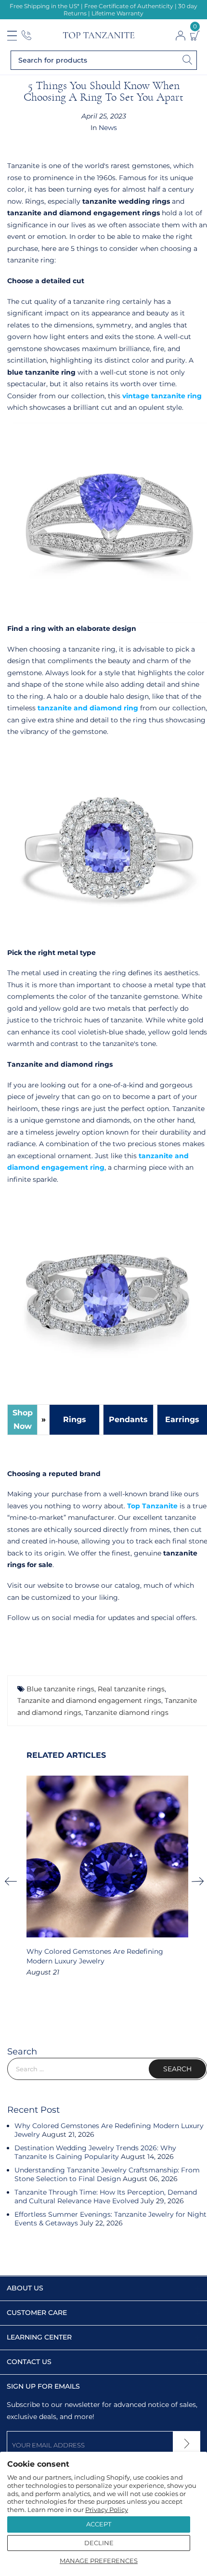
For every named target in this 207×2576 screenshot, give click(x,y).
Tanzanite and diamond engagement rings (89, 1700)
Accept (99, 2524)
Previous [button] (14, 1881)
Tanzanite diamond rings (127, 1713)
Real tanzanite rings (131, 1689)
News (108, 128)
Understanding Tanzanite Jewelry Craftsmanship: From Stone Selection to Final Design (107, 2174)
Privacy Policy (107, 2510)
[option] (107, 1877)
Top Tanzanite (152, 1506)
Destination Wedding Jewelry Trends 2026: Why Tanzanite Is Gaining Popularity (95, 2152)
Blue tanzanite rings (60, 1689)
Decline (99, 2543)
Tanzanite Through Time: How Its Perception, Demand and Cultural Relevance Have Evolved (106, 2197)
